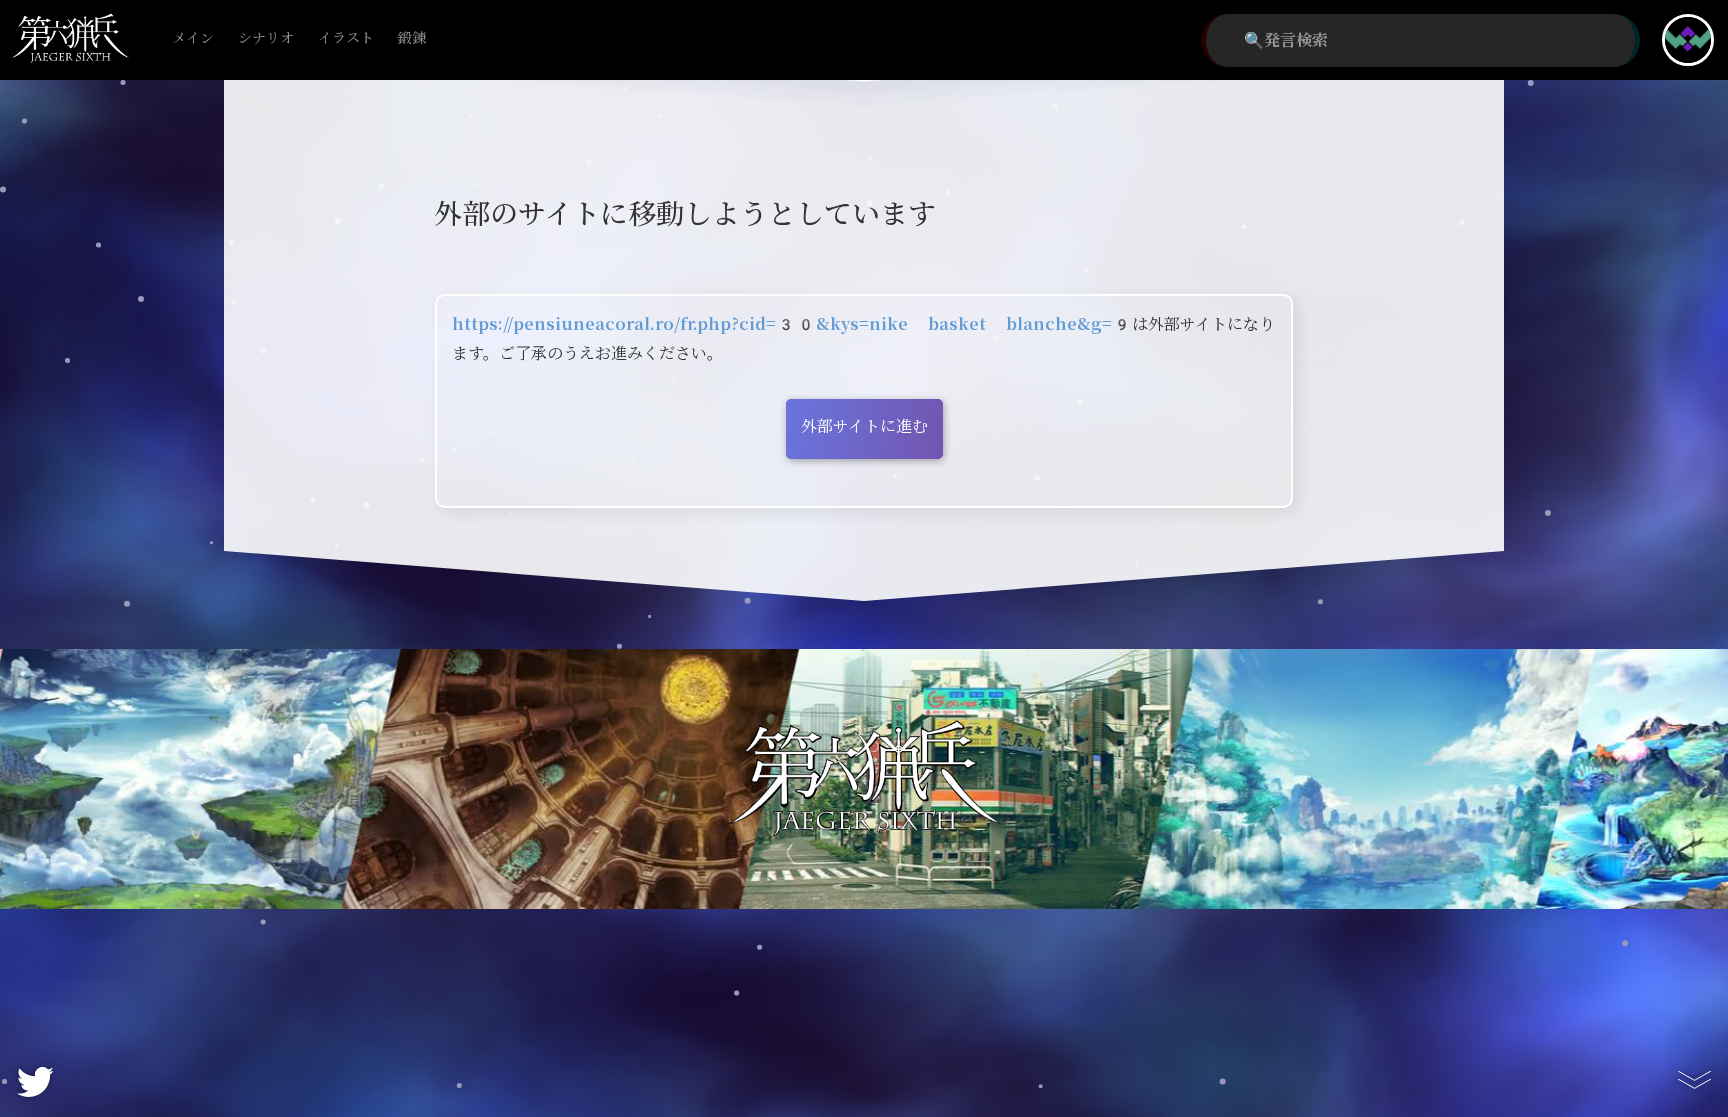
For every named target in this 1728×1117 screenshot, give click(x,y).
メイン (193, 38)
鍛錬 (412, 38)
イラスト (346, 38)
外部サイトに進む (864, 426)
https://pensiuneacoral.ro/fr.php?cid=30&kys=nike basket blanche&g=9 (792, 324)
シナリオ (266, 38)
